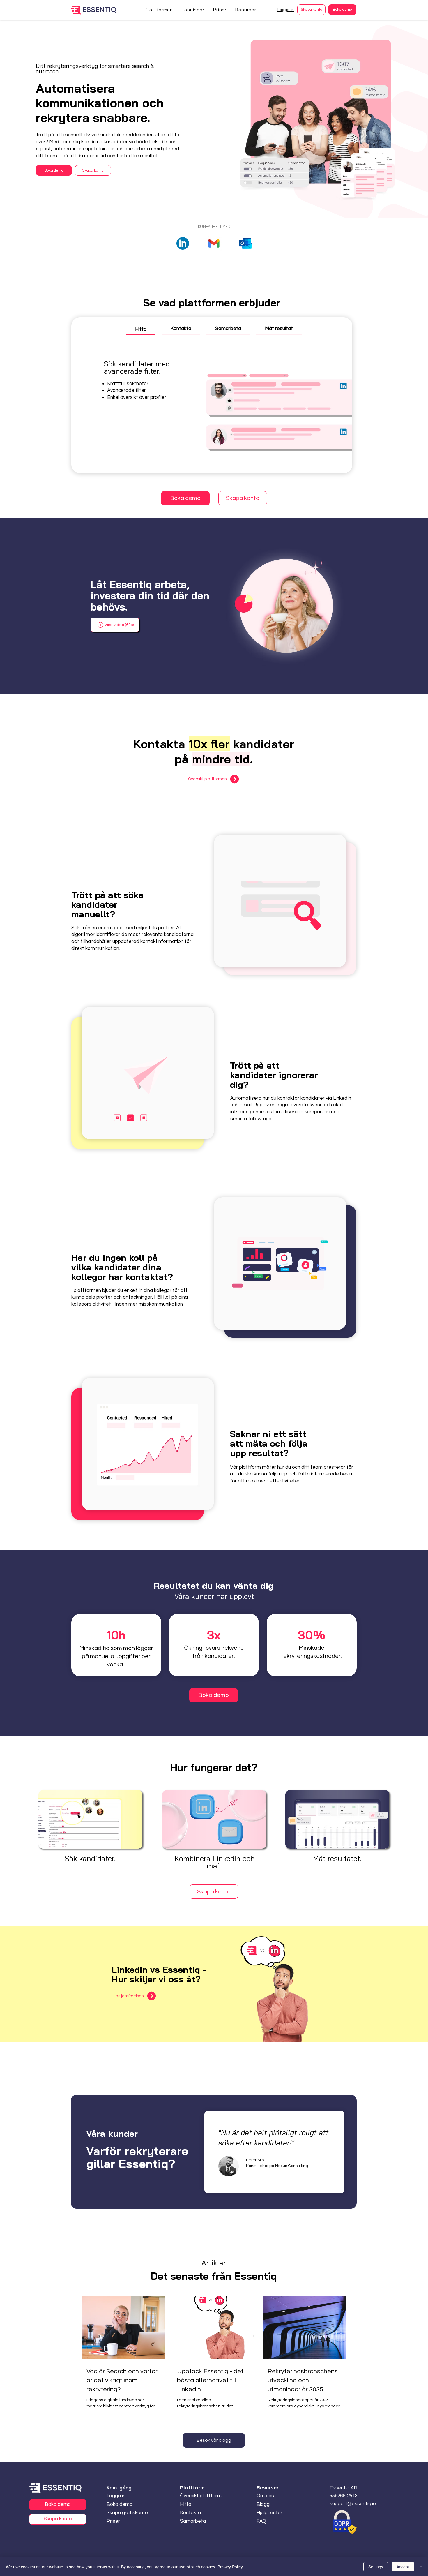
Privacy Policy (230, 2567)
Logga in (286, 10)
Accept (403, 2567)
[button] (159, 10)
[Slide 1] (275, 2189)
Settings (376, 2567)
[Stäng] (421, 2567)
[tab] (141, 329)
